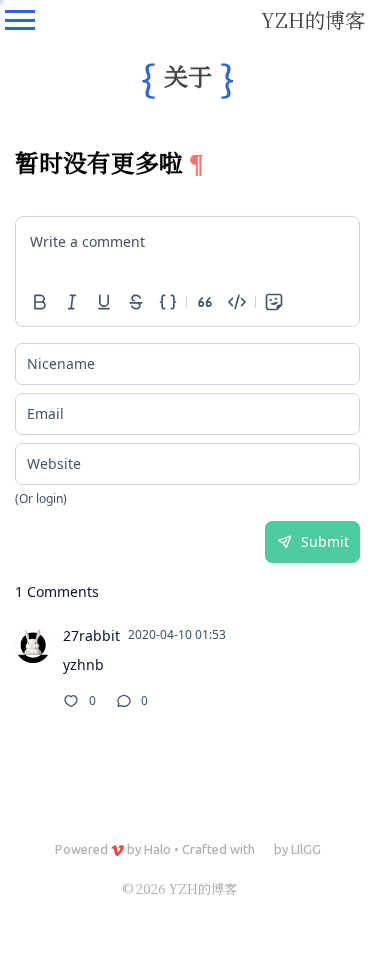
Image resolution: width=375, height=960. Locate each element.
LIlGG (306, 849)
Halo (157, 849)
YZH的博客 (313, 19)
